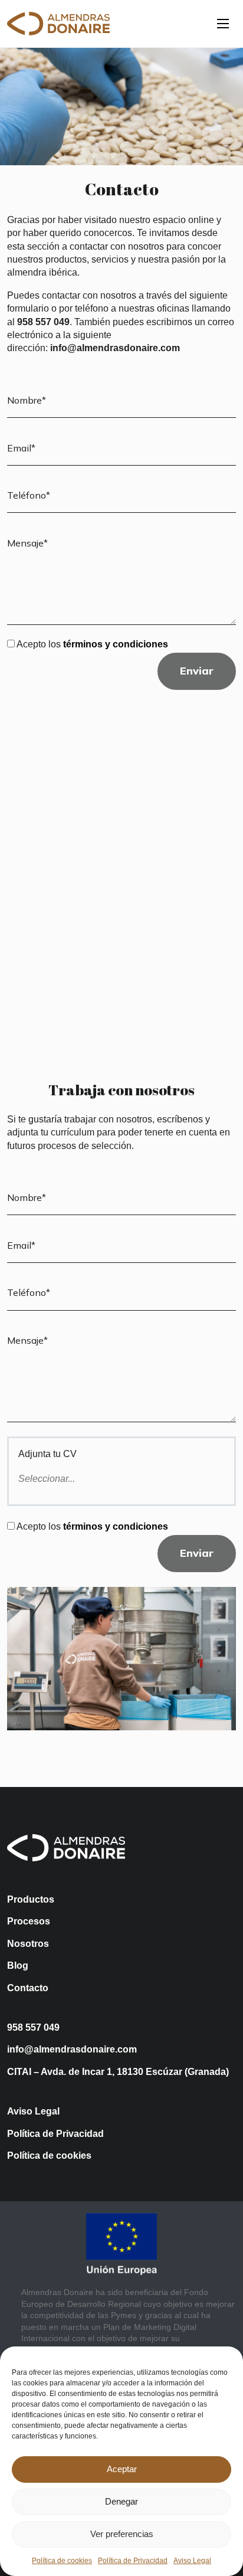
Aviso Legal (192, 2561)
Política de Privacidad (133, 2561)
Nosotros (28, 1944)
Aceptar (122, 2469)
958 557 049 (33, 2027)
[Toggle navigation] (223, 24)
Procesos (29, 1921)
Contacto (28, 1988)
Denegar (121, 2501)
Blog (18, 1965)
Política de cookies (62, 2561)
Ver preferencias (122, 2534)
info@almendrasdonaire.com (72, 2049)
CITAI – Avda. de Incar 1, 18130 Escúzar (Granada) (118, 2072)
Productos (31, 1899)
